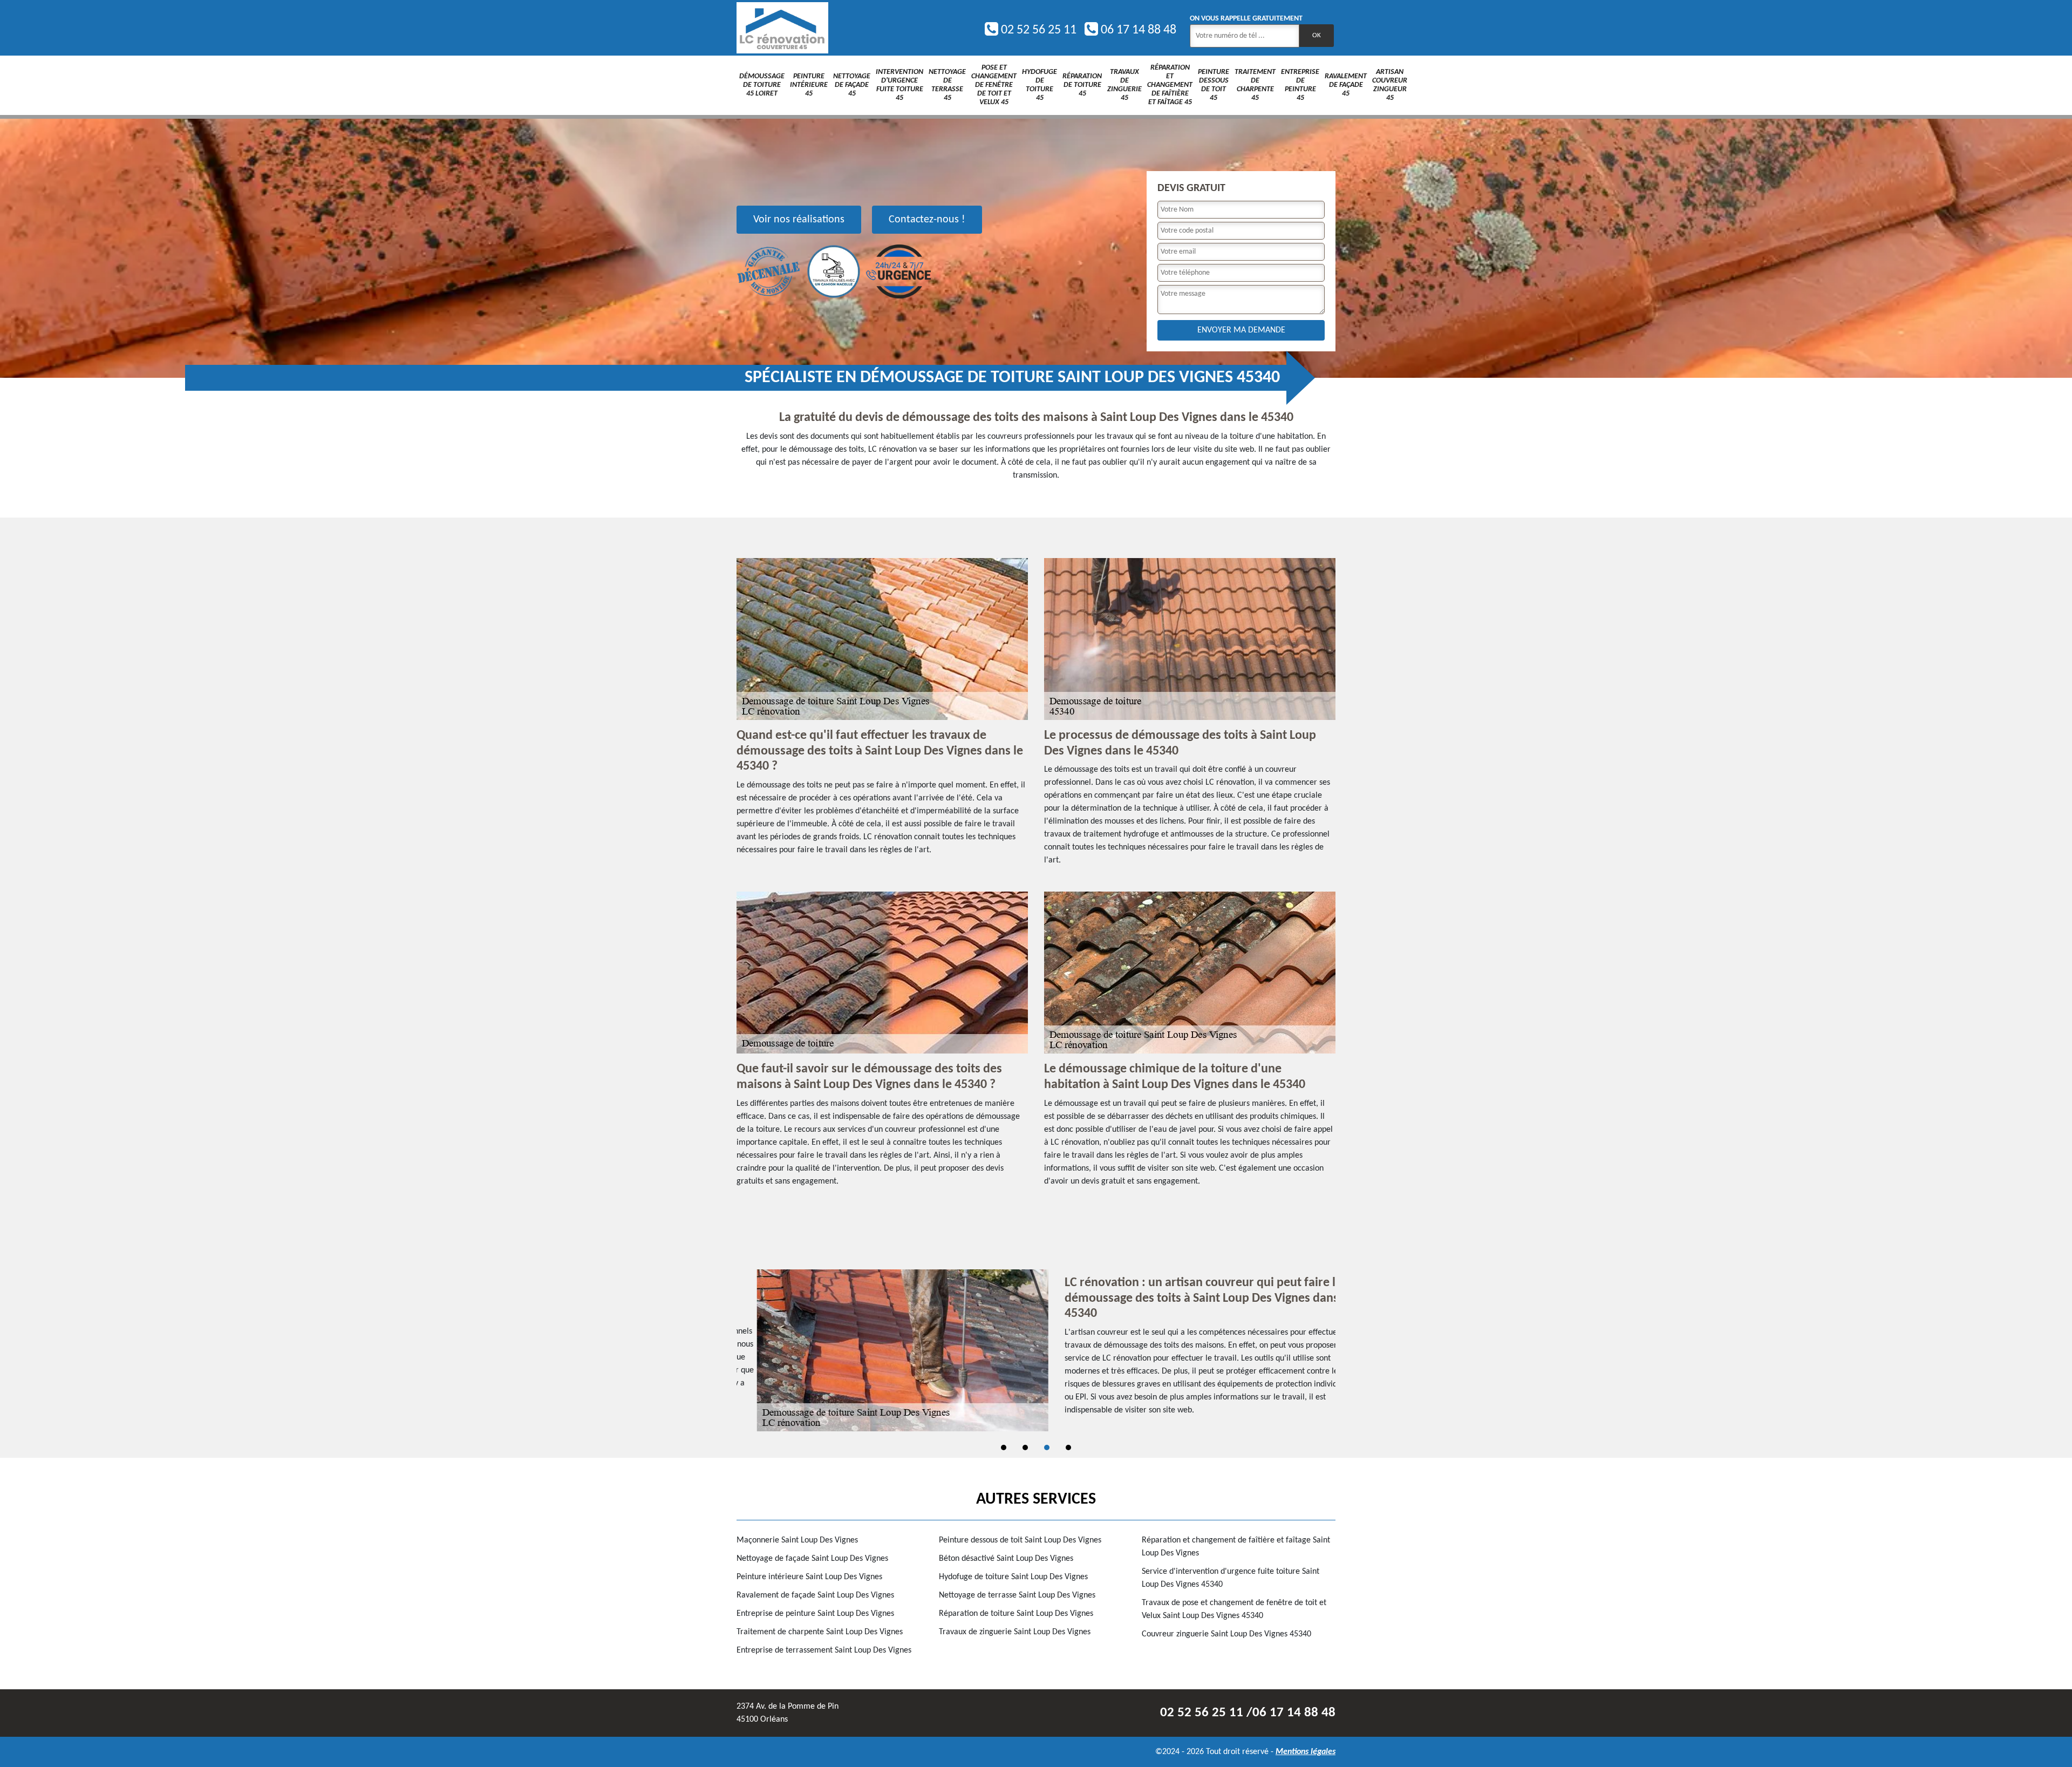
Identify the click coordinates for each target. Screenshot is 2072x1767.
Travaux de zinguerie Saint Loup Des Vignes (1015, 1632)
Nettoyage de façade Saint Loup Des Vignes (812, 1559)
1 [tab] (1004, 1447)
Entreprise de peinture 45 (1300, 85)
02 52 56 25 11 (1037, 30)
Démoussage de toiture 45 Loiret (762, 85)
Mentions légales (1306, 1752)
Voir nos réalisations (799, 220)
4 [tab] (1068, 1447)
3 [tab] (1047, 1447)
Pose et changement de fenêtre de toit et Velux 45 (994, 85)
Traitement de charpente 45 (1255, 85)
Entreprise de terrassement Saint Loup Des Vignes (824, 1650)
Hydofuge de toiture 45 (1040, 85)
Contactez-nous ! (927, 220)
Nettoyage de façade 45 (852, 85)
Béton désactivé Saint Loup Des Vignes (1006, 1559)
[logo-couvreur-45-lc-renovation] (782, 28)
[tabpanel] (1036, 1350)
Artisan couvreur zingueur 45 (1390, 85)
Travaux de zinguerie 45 (1124, 85)
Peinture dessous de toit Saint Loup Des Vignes (1020, 1540)
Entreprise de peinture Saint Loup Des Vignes (815, 1614)
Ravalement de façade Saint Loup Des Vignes (815, 1595)
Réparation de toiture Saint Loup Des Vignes (1016, 1614)
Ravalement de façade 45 (1346, 85)
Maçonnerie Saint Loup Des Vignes (797, 1540)
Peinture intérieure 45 (809, 85)
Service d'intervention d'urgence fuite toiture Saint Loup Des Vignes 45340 (1231, 1578)
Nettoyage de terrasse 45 (947, 85)
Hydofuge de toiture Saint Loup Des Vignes (1013, 1577)
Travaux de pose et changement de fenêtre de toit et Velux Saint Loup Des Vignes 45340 (1234, 1609)
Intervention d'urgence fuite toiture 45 (899, 85)
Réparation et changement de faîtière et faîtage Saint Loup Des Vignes (1236, 1547)
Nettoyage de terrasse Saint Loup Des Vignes (1017, 1595)
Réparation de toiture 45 (1082, 85)
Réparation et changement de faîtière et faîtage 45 (1170, 85)
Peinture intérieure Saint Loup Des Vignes (809, 1577)
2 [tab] (1025, 1447)
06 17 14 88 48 (1137, 30)
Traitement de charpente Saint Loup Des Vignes (820, 1632)
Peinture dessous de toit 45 (1214, 85)
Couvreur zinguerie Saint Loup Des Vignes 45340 (1226, 1634)
